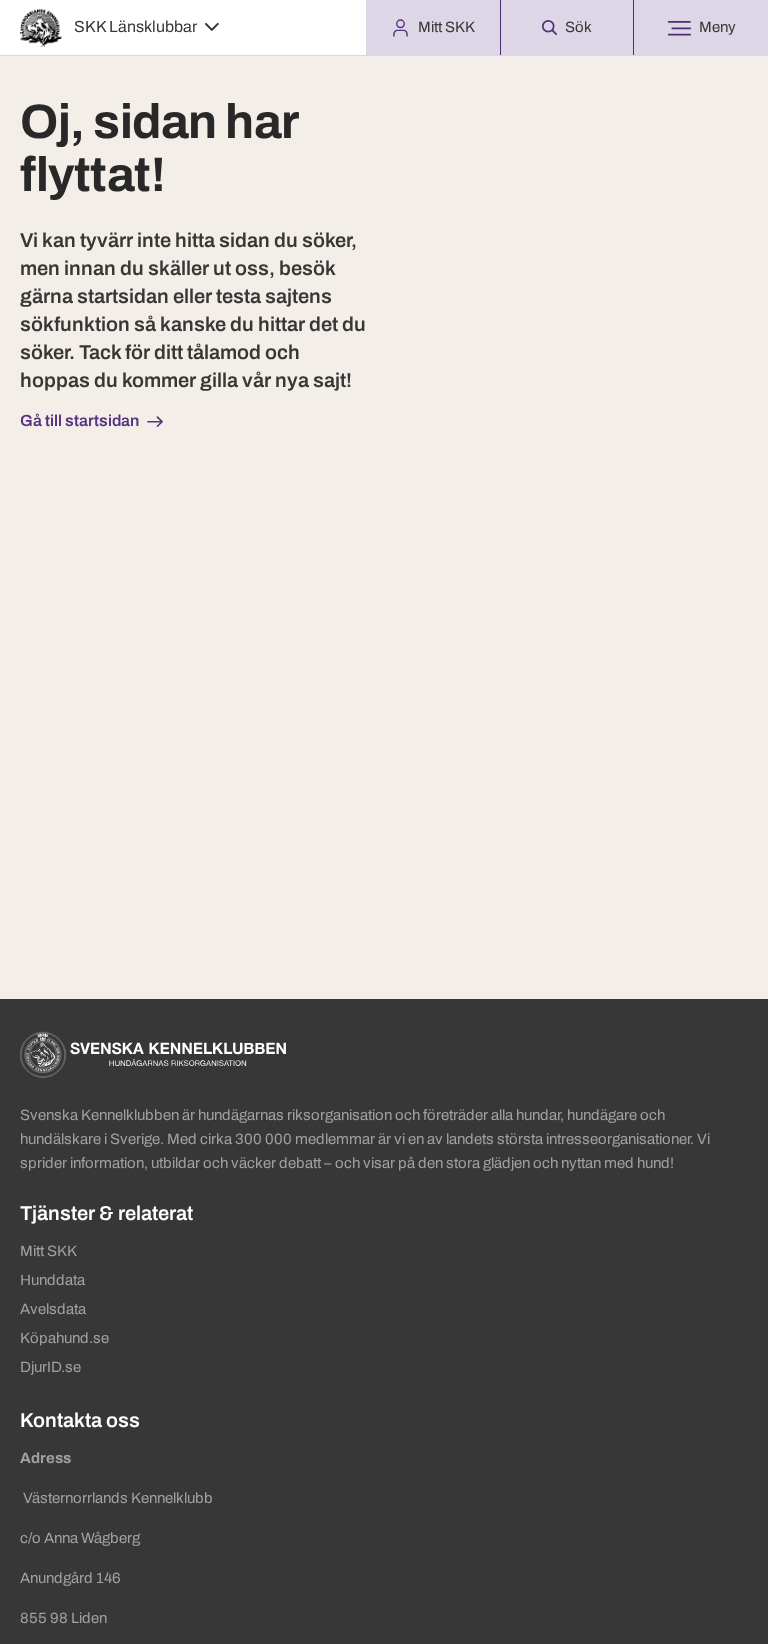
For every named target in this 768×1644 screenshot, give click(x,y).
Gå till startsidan (79, 420)
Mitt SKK (48, 1251)
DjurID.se (50, 1367)
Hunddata (52, 1280)
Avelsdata (53, 1309)
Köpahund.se (64, 1338)
